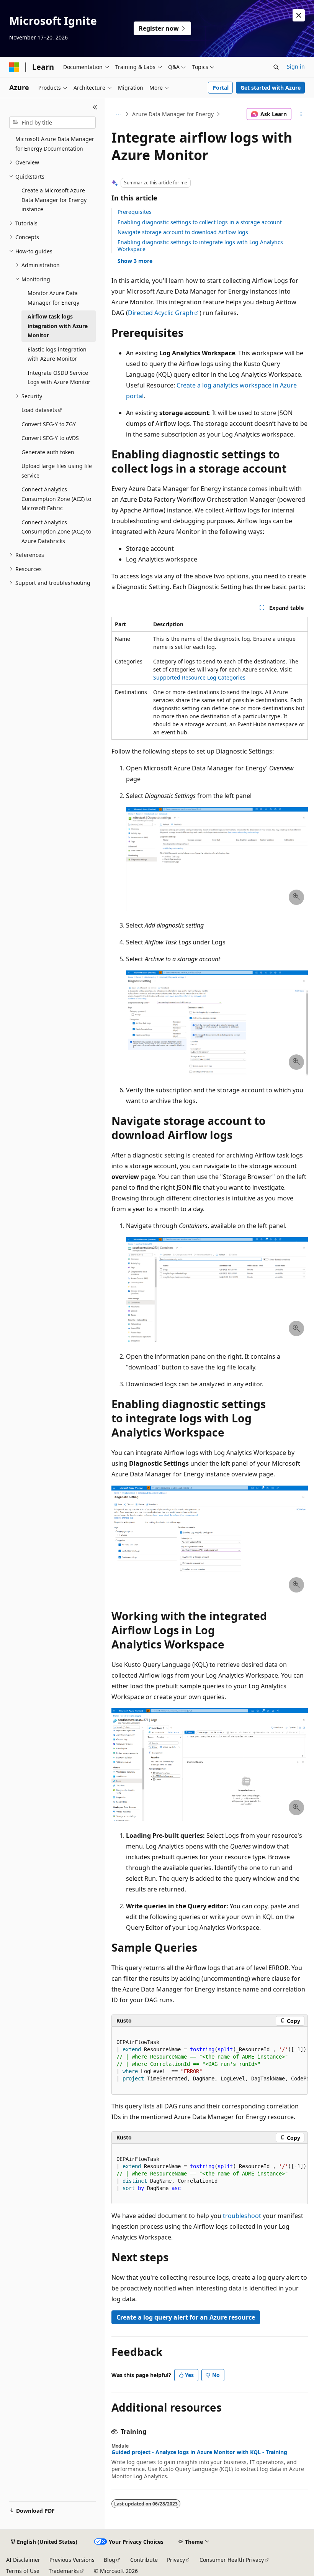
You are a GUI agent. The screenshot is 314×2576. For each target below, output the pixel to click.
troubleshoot (242, 2216)
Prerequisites (135, 212)
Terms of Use (23, 2571)
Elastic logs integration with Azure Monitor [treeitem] (57, 354)
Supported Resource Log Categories (199, 677)
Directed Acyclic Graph (161, 313)
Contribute (144, 2560)
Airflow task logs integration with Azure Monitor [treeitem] (58, 326)
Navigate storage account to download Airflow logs (183, 232)
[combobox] (52, 123)
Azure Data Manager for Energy (173, 114)
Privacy (176, 2560)
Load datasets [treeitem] (39, 410)
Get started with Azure (271, 88)
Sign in (296, 66)
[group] (210, 2061)
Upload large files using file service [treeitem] (57, 471)
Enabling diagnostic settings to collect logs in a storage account (200, 222)
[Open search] (276, 67)
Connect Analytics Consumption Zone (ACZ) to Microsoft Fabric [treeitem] (56, 499)
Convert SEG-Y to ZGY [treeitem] (49, 424)
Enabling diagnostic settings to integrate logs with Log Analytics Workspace (200, 245)
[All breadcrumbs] (118, 114)
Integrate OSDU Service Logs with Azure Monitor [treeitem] (59, 378)
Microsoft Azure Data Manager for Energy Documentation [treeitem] (55, 144)
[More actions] (301, 114)
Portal (221, 88)
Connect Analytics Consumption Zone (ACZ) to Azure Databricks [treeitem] (56, 532)
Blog (110, 2560)
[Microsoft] (14, 67)
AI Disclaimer (23, 2560)
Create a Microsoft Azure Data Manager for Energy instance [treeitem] (54, 200)
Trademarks (64, 2571)
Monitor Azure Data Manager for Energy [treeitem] (53, 298)
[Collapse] (95, 107)
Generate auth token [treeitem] (48, 452)
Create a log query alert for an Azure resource (186, 2317)
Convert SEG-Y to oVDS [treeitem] (50, 438)
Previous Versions (72, 2560)
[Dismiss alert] (299, 15)
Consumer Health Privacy (232, 2560)
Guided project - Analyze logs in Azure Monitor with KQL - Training (199, 2452)
